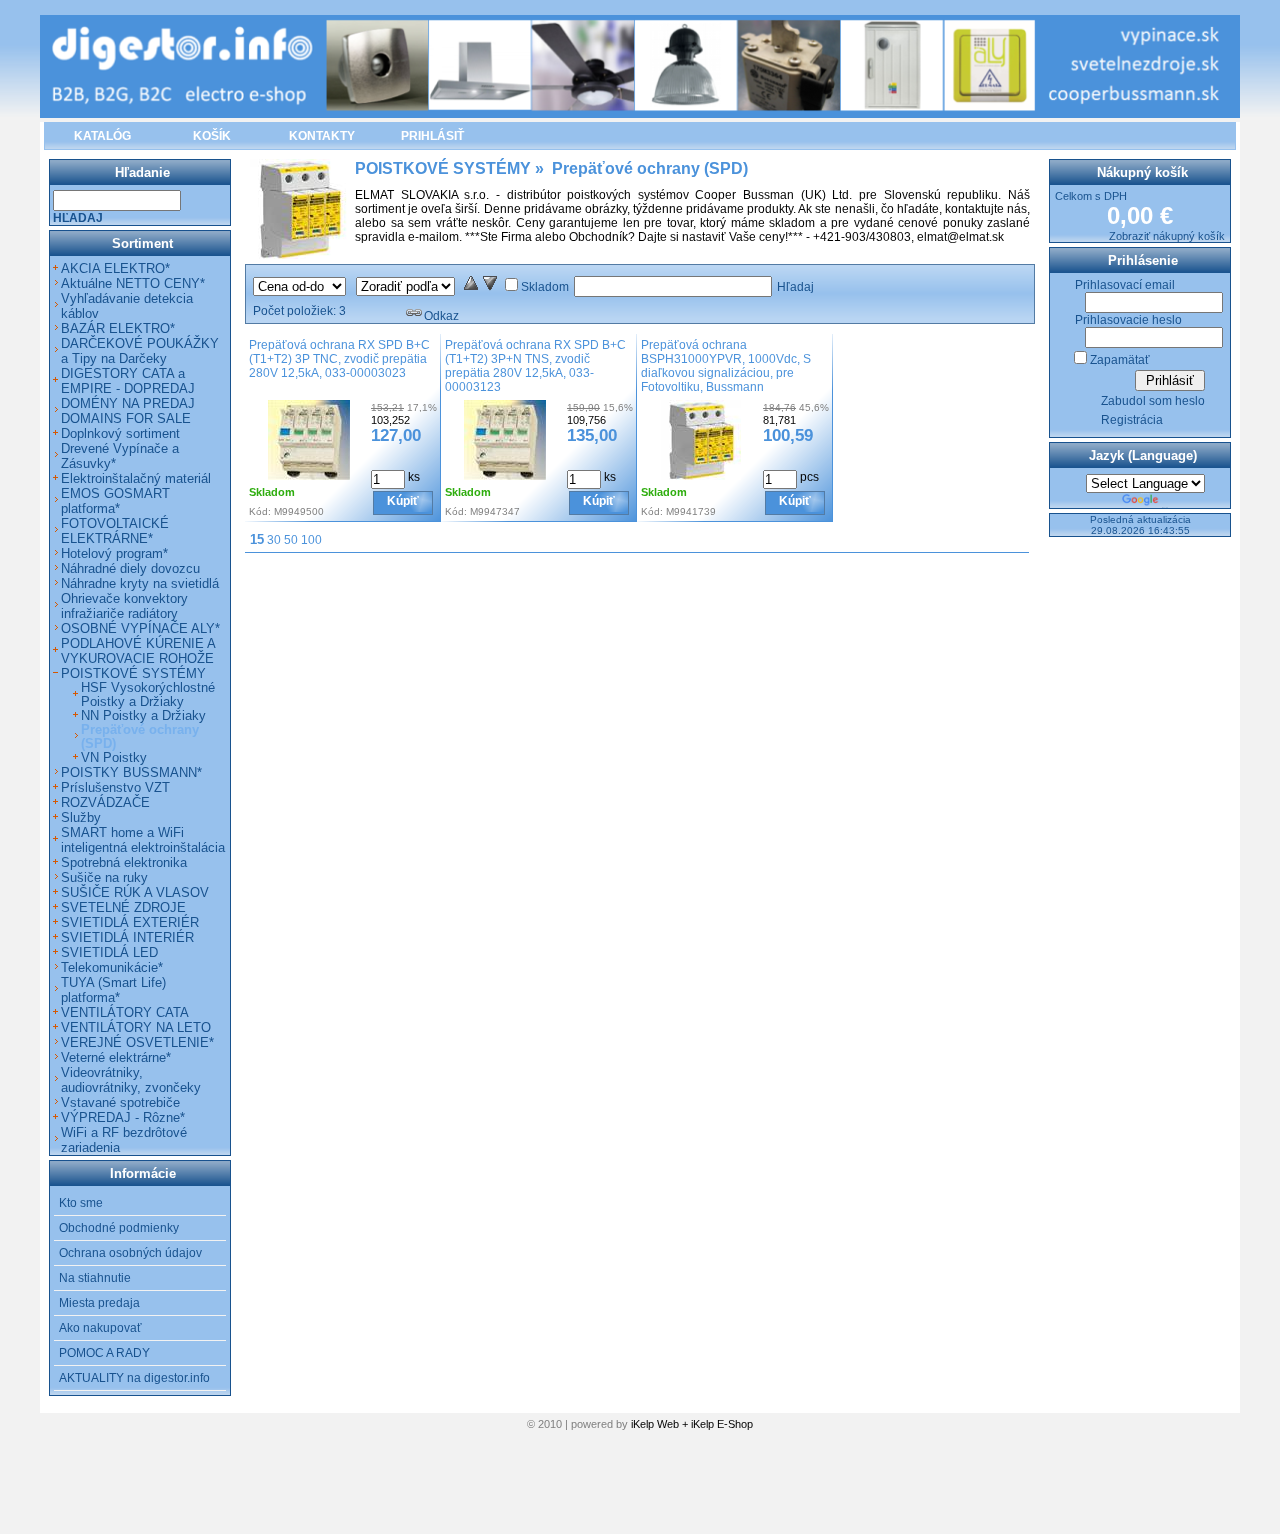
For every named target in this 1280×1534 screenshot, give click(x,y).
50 (291, 540)
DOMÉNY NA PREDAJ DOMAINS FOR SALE (128, 411)
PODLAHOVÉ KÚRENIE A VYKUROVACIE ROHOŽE (138, 651)
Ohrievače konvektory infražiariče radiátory (124, 606)
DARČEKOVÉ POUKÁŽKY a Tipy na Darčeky (140, 351)
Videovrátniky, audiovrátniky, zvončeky (131, 1080)
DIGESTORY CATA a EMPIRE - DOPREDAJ (128, 381)
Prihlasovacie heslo (1128, 320)
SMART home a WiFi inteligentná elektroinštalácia (143, 840)
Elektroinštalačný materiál (136, 478)
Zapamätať (1120, 360)
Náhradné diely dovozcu (130, 568)
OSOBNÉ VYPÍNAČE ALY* (140, 628)
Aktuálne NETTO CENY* (133, 283)
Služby (81, 817)
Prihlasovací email (1125, 285)
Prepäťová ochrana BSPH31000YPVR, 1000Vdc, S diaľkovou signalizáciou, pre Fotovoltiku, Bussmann (726, 366)
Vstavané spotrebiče (120, 1102)
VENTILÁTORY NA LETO (136, 1027)
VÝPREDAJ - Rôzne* (123, 1117)
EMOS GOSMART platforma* (115, 501)
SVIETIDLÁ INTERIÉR (127, 937)
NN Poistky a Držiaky (143, 716)
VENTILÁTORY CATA (125, 1012)
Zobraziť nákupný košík (1167, 236)
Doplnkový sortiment (120, 433)
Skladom (545, 287)
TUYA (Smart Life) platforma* (113, 990)
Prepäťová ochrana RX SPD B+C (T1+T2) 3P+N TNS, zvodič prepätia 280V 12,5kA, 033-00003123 (535, 366)
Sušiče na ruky (104, 877)
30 (274, 540)
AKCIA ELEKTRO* (115, 268)
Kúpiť (403, 501)
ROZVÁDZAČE (105, 802)
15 (257, 539)
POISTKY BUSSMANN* (131, 772)
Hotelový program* (114, 553)
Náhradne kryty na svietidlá (140, 583)
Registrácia (1132, 420)
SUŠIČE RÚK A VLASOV (135, 892)
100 (311, 540)
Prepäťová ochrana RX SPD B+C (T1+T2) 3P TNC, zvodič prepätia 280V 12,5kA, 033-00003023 (339, 359)
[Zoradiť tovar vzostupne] (471, 287)
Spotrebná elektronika (124, 862)
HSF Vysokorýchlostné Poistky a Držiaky (148, 695)
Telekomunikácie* (112, 967)
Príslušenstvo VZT (115, 787)
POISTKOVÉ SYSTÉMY (133, 673)
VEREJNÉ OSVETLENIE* (137, 1042)
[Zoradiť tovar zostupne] (490, 287)
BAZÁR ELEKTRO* (118, 328)
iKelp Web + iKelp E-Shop (692, 1424)
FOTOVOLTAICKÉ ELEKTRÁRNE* (115, 531)
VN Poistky (114, 758)
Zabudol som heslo (1153, 401)
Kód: (260, 511)
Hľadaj (795, 287)
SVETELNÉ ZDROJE (123, 907)
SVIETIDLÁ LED (109, 952)
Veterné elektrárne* (116, 1057)
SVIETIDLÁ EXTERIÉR (130, 922)
